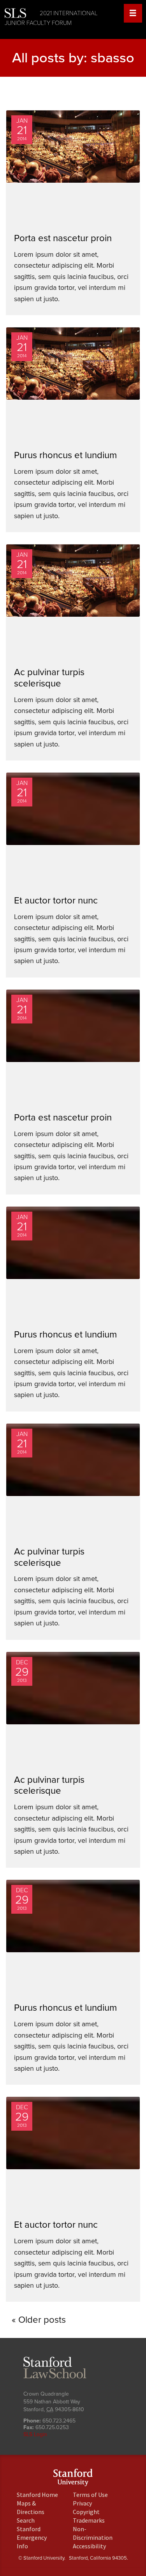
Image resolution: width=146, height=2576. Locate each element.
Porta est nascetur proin (63, 238)
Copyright (86, 2512)
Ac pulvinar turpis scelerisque (49, 678)
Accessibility (89, 2546)
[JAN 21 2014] (75, 156)
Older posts (42, 2320)
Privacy (82, 2503)
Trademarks (89, 2520)
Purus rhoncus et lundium (65, 455)
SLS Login (35, 2434)
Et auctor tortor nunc (56, 901)
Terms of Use (90, 2495)
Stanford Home (37, 2495)
